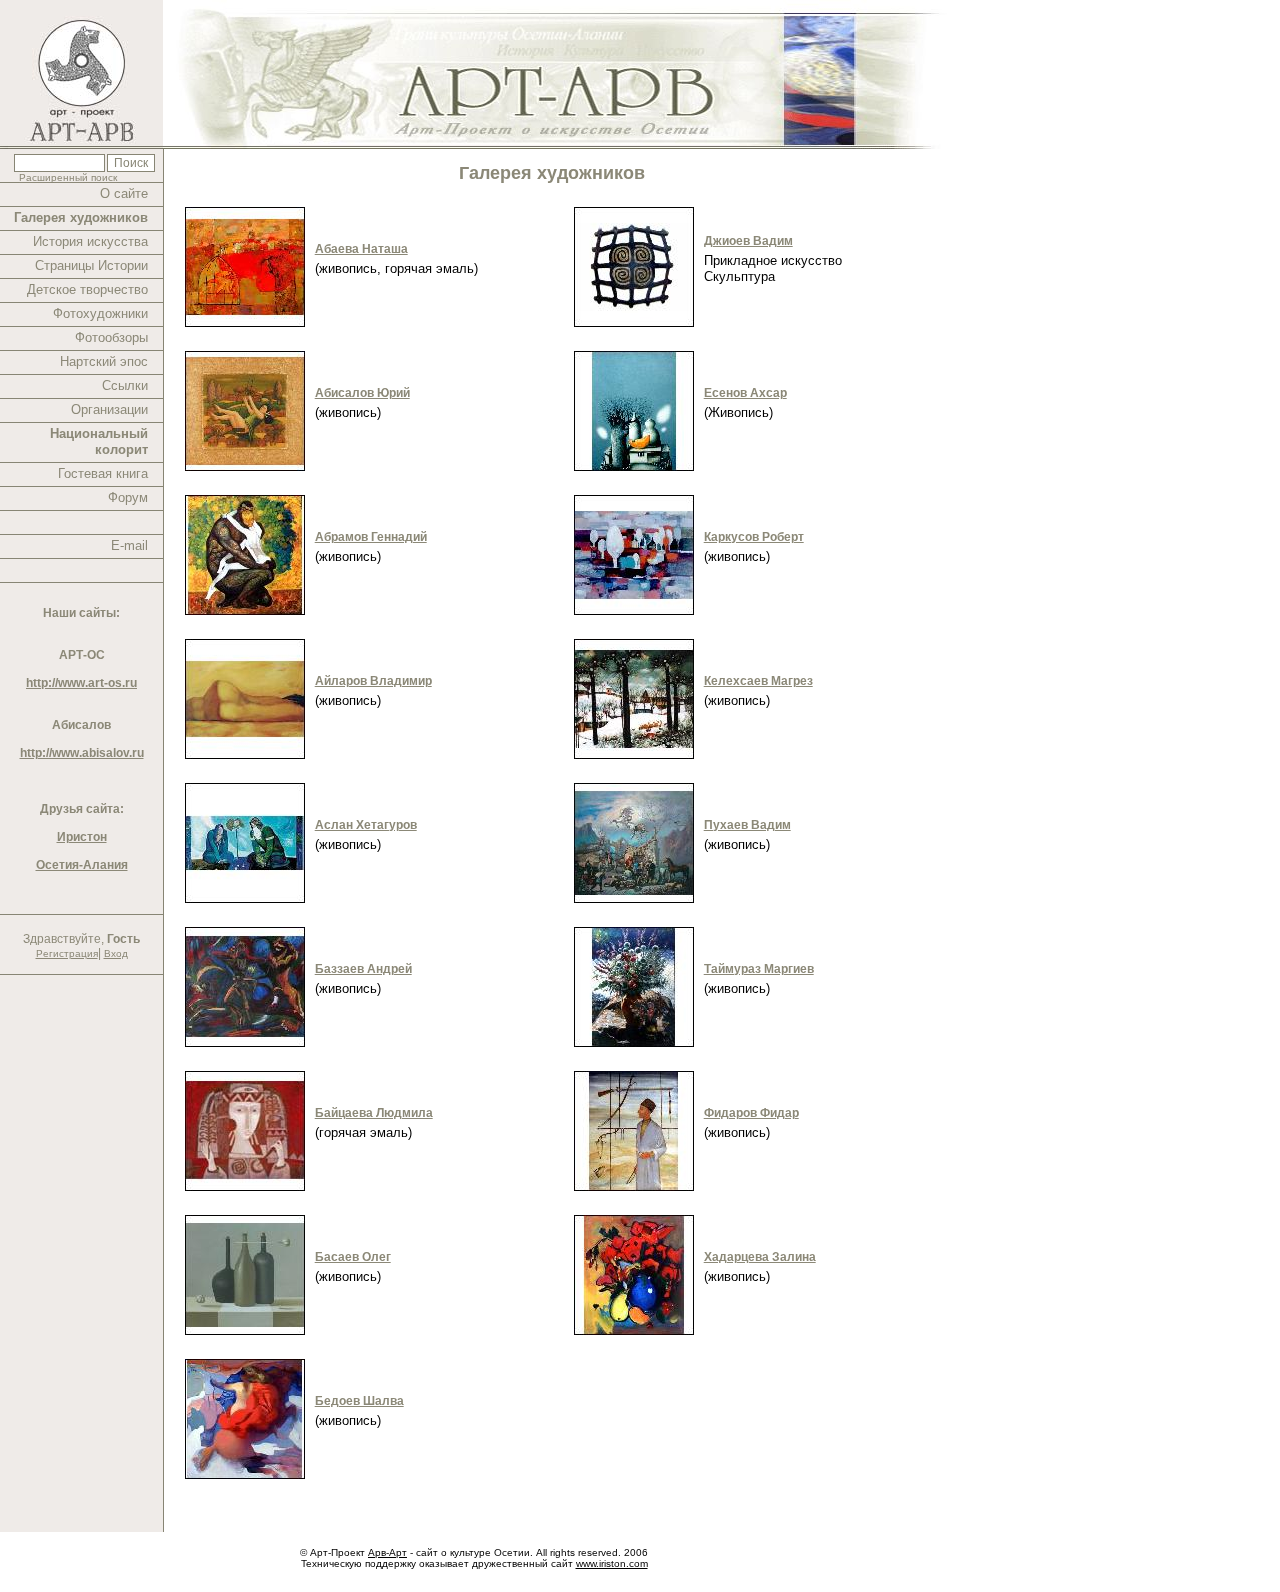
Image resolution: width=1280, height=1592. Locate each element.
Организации (109, 409)
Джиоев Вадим (748, 241)
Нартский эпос (104, 361)
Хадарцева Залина (760, 1257)
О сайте (124, 193)
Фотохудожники (100, 313)
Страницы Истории (91, 265)
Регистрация (67, 953)
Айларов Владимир (373, 681)
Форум (128, 497)
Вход (116, 953)
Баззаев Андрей (363, 969)
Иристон (82, 837)
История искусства (90, 241)
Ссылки (125, 385)
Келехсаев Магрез (758, 681)
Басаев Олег (353, 1257)
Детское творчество (87, 289)
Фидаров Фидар (751, 1113)
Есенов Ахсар (745, 393)
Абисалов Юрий (362, 393)
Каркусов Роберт (754, 537)
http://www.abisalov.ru (82, 753)
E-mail (129, 545)
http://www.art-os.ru (81, 683)
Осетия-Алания (82, 865)
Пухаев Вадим (747, 825)
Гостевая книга (103, 473)
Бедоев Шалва (359, 1401)
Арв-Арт (387, 1552)
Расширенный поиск (68, 177)
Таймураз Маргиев (759, 969)
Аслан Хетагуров (366, 825)
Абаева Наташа (361, 249)
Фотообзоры (111, 337)
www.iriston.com (612, 1563)
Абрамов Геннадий (371, 537)
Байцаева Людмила (374, 1113)
